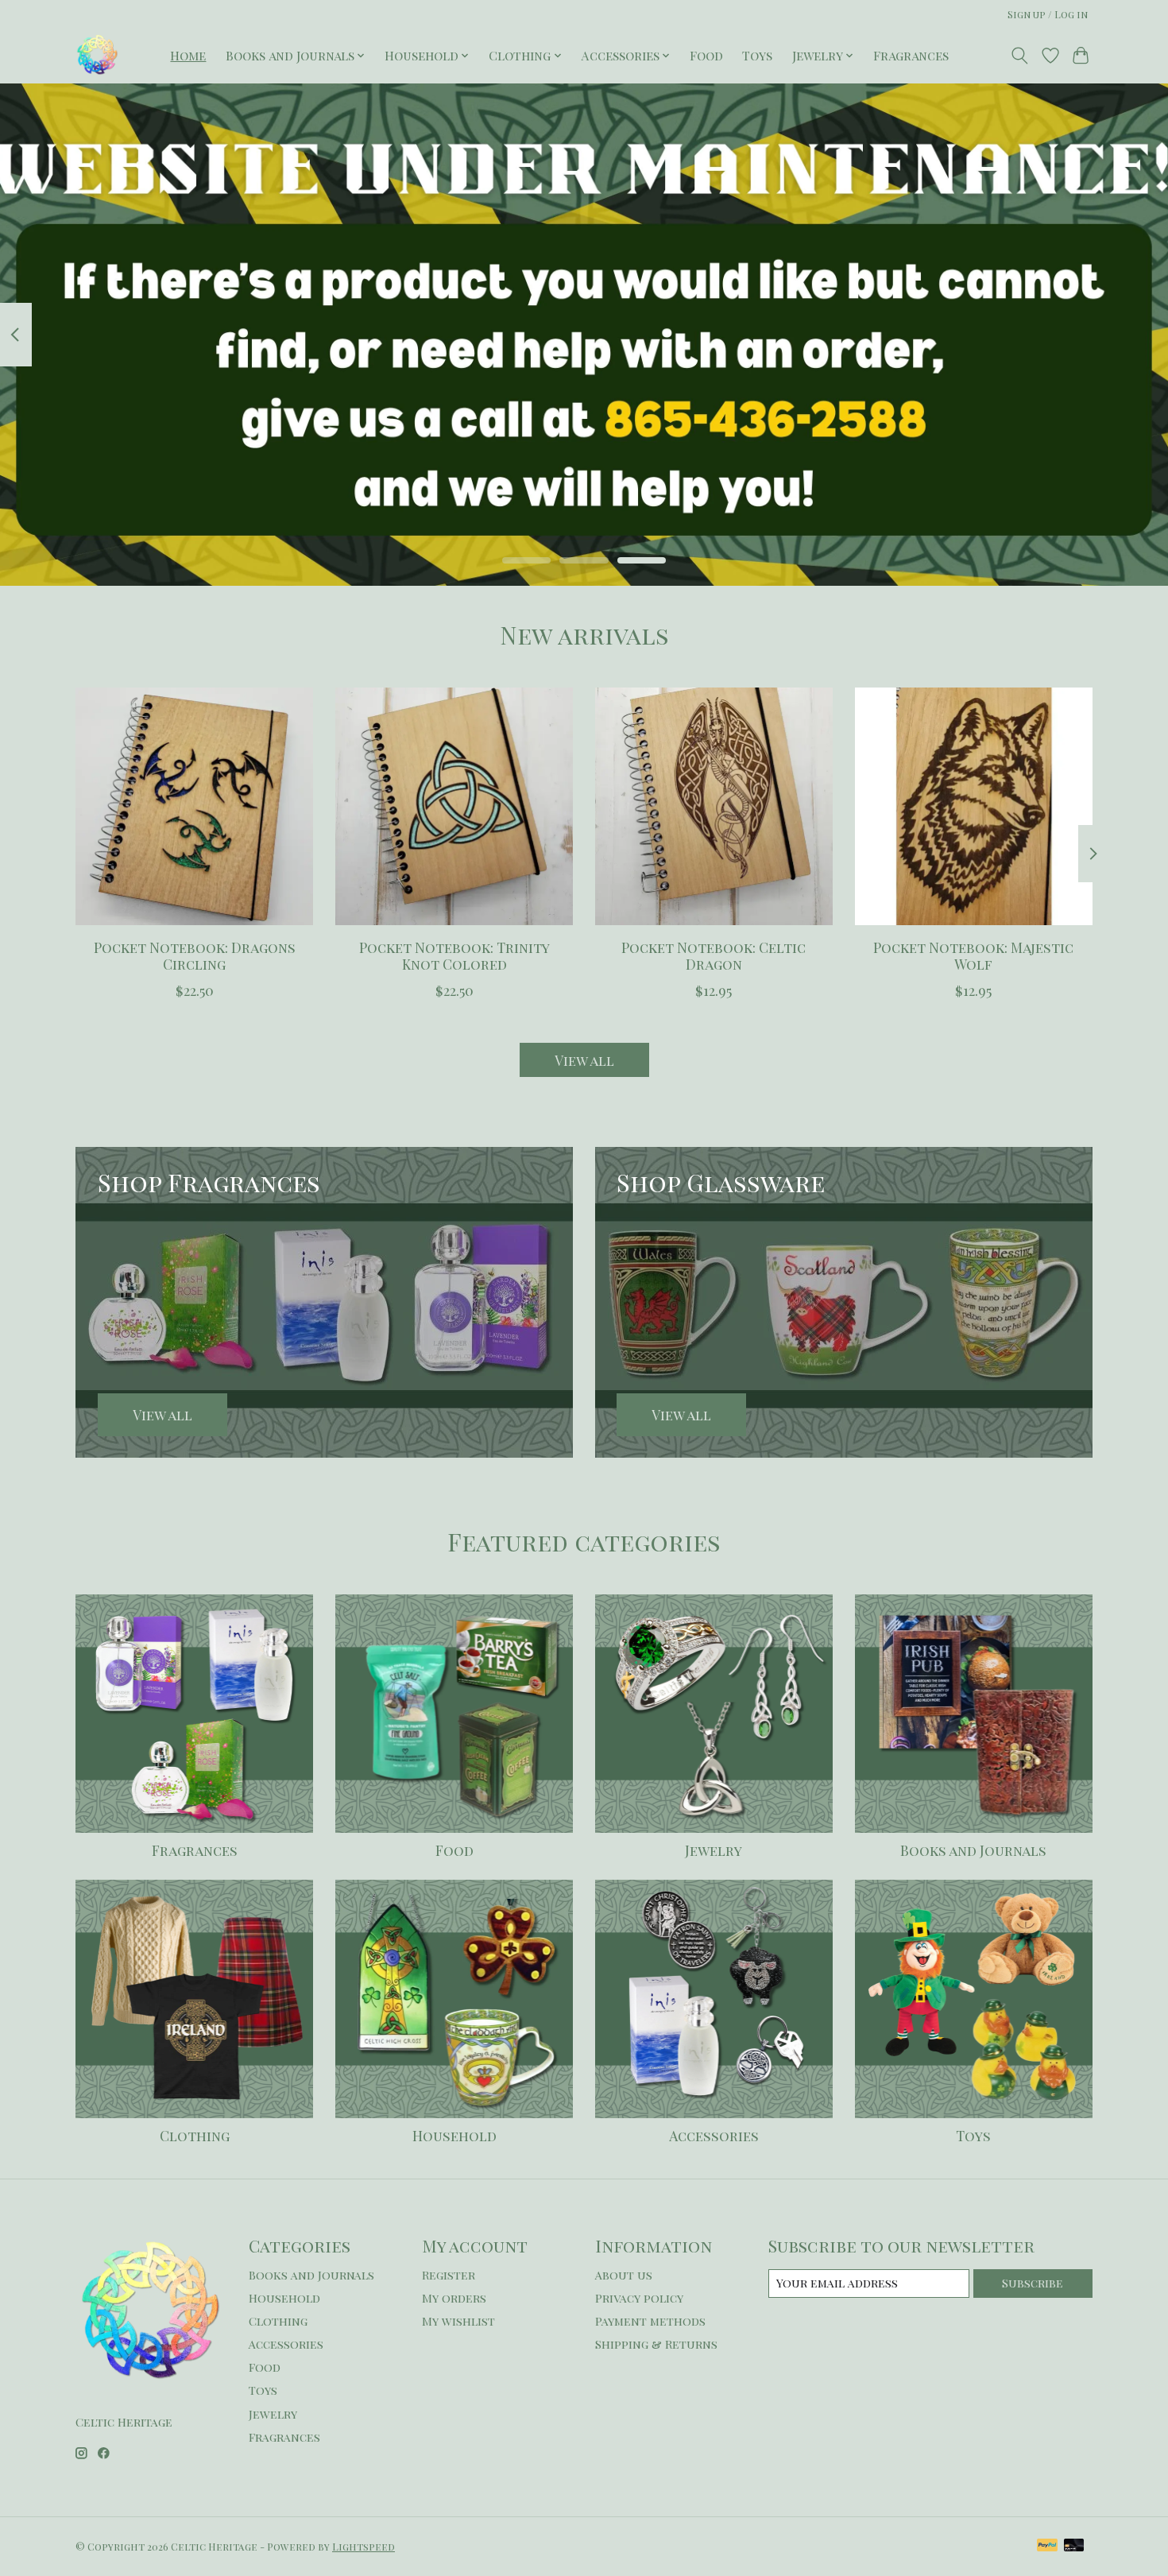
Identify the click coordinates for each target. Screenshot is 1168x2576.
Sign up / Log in (1048, 14)
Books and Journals (973, 1850)
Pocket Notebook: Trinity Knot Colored (454, 955)
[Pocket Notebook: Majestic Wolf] (974, 806)
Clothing (195, 2135)
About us (624, 2275)
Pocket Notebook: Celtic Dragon (714, 955)
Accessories (714, 2135)
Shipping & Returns (656, 2344)
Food (706, 55)
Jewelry (714, 1850)
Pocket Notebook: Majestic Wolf (973, 955)
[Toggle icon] (1020, 56)
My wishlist (458, 2321)
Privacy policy (639, 2298)
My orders (454, 2298)
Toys (757, 55)
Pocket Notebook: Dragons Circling (195, 955)
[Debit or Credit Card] (1074, 2546)
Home (188, 55)
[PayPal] (1047, 2546)
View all (584, 1060)
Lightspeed (364, 2547)
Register (449, 2275)
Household (454, 2135)
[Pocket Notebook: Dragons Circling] (194, 806)
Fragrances (911, 55)
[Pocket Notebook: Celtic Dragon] (714, 806)
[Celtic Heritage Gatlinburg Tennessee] (97, 55)
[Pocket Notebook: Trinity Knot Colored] (454, 806)
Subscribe (1033, 2283)
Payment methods (650, 2321)
